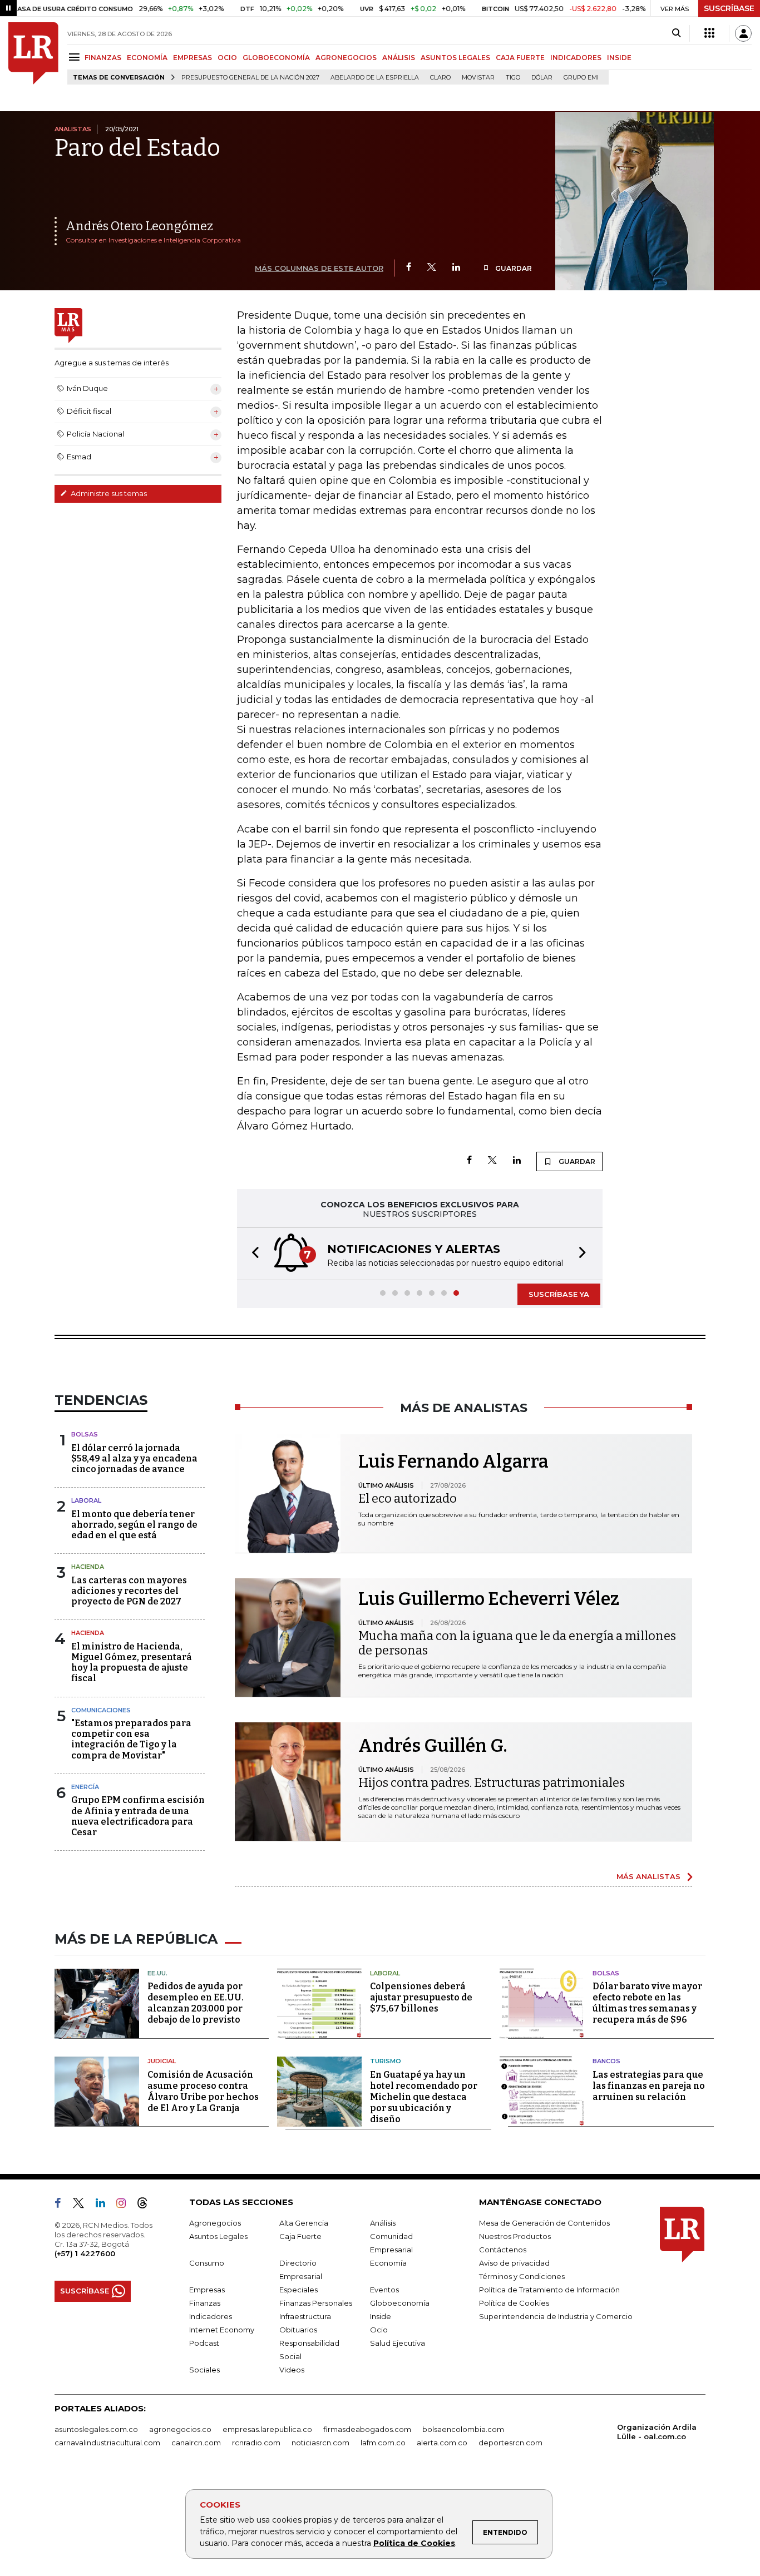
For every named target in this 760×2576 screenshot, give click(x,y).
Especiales (298, 2290)
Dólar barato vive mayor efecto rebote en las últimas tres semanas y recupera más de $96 (647, 2003)
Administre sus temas (108, 493)
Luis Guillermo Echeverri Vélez (489, 1599)
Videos (292, 2370)
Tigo (513, 78)
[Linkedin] (456, 268)
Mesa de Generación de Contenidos (544, 2223)
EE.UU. (157, 1973)
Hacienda (88, 1567)
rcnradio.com (256, 2443)
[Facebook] (409, 268)
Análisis (383, 2223)
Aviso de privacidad (514, 2263)
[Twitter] (432, 268)
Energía (85, 1787)
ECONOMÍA (147, 58)
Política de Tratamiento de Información (549, 2290)
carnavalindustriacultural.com (107, 2443)
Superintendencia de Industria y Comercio (556, 2316)
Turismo (386, 2061)
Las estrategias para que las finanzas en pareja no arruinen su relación (649, 2086)
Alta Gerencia (304, 2223)
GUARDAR (513, 268)
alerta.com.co (442, 2443)
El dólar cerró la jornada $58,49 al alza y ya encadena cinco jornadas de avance (134, 1458)
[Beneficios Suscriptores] (709, 33)
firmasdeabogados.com (367, 2429)
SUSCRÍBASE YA (559, 1294)
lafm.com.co (383, 2443)
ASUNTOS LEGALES (455, 58)
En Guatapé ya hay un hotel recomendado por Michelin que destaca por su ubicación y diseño (424, 2097)
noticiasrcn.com (320, 2443)
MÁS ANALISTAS (648, 1876)
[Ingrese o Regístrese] (743, 33)
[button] (252, 1254)
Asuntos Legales (218, 2236)
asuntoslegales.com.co (96, 2429)
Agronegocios (215, 2223)
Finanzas (205, 2303)
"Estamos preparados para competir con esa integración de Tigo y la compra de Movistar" (131, 1739)
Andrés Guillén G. (433, 1746)
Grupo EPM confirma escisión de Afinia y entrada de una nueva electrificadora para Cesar (138, 1816)
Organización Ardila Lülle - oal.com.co (657, 2432)
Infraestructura (305, 2316)
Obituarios (298, 2330)
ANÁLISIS (399, 58)
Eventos (384, 2290)
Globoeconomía (400, 2303)
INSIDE (619, 58)
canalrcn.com (196, 2443)
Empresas (207, 2290)
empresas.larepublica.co (267, 2429)
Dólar (542, 78)
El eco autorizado (408, 1498)
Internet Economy (222, 2330)
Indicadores (211, 2316)
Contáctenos (503, 2250)
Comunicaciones (101, 1710)
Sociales (204, 2370)
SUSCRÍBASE (729, 8)
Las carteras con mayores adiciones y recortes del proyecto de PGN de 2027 (129, 1591)
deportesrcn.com (510, 2443)
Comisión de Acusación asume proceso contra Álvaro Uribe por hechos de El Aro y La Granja (203, 2091)
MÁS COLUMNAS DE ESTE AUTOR (319, 268)
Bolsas (85, 1434)
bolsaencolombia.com (463, 2429)
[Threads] (147, 2205)
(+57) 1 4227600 (85, 2253)
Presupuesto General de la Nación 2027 (250, 78)
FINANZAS (103, 58)
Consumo (207, 2263)
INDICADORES (576, 58)
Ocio (379, 2330)
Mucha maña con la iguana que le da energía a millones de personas (517, 1643)
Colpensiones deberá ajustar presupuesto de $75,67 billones (421, 1997)
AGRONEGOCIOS (346, 58)
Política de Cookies (414, 2543)
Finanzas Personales (316, 2303)
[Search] (676, 33)
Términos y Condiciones (522, 2276)
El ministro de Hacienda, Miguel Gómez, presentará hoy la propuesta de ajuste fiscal (132, 1663)
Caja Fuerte (300, 2236)
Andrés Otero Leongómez (139, 226)
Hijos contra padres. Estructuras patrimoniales (492, 1783)
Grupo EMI (581, 78)
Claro (440, 78)
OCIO (227, 58)
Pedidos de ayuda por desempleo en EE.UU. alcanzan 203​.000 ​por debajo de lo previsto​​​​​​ (196, 2003)
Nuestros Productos (515, 2236)
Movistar (478, 78)
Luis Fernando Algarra (453, 1462)
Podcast (204, 2343)
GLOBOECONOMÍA (276, 58)
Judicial (162, 2061)
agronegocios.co (180, 2429)
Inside (381, 2316)
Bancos (606, 2061)
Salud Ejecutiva (398, 2343)
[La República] (33, 53)
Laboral (86, 1500)
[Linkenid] (105, 2205)
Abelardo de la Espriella (375, 78)
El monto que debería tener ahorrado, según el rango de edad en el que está (134, 1525)
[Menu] (76, 57)
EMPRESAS (193, 58)
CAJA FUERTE (520, 58)
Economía (388, 2263)
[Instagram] (125, 2205)
